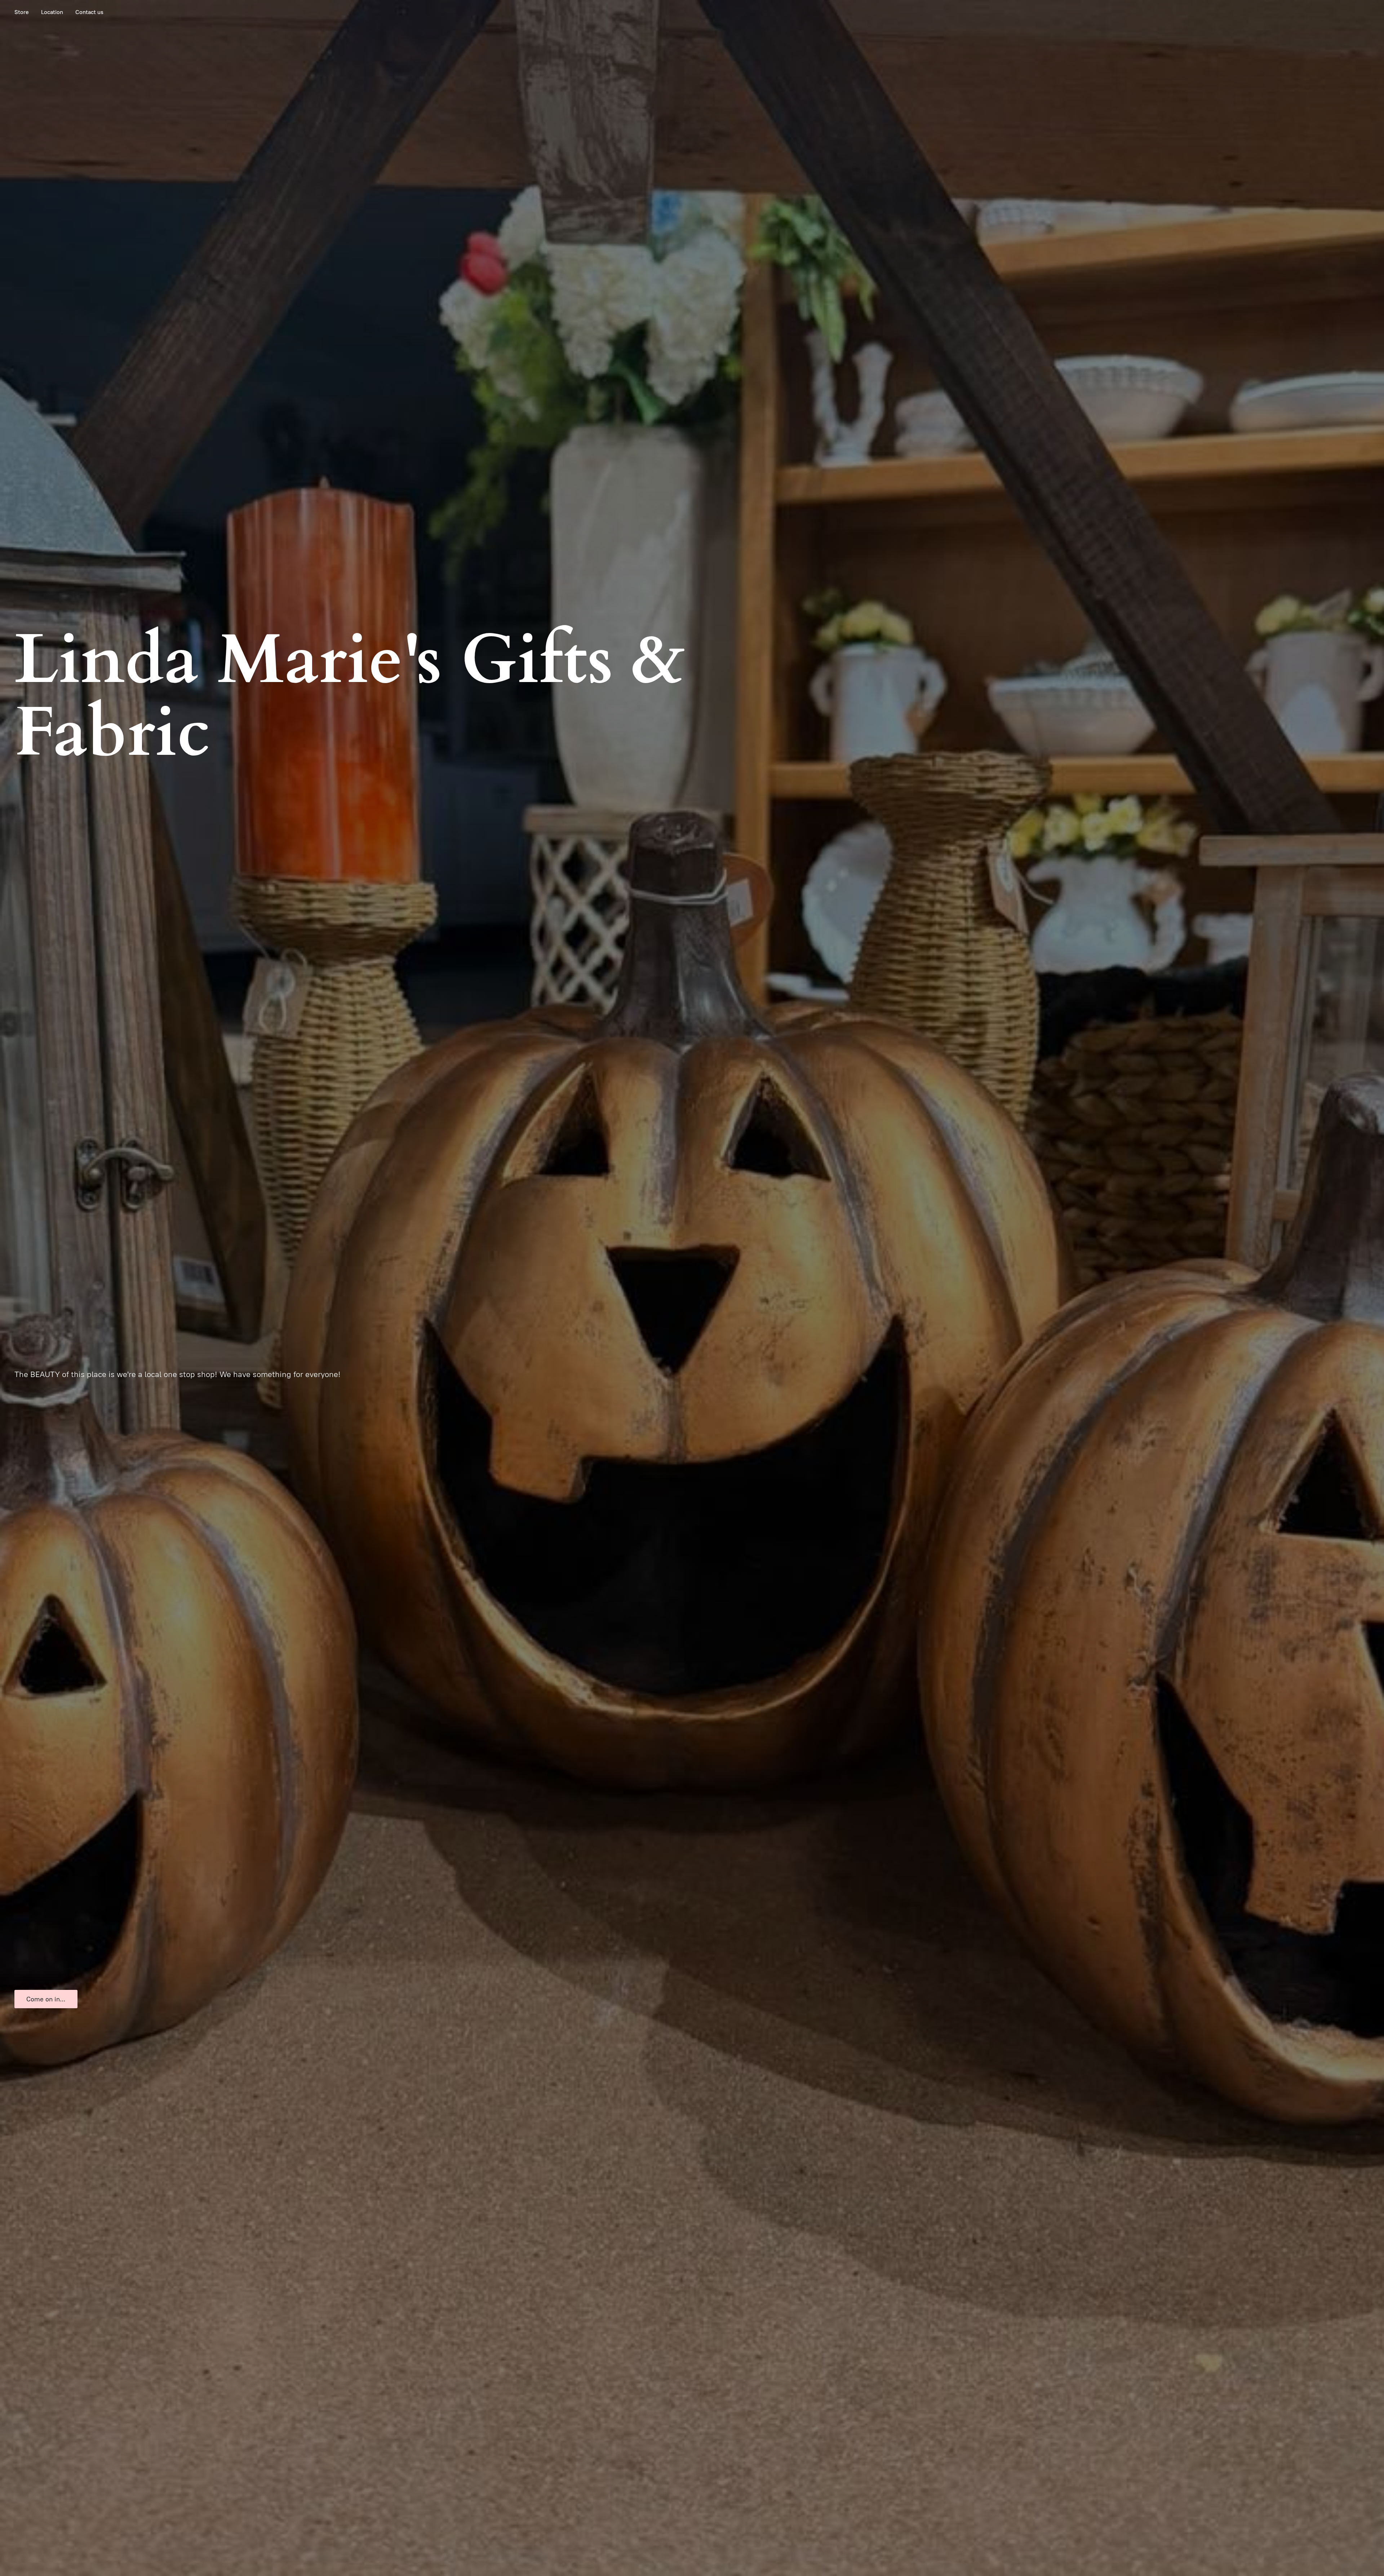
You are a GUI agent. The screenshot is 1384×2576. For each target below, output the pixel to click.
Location (52, 12)
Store (22, 12)
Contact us (89, 12)
